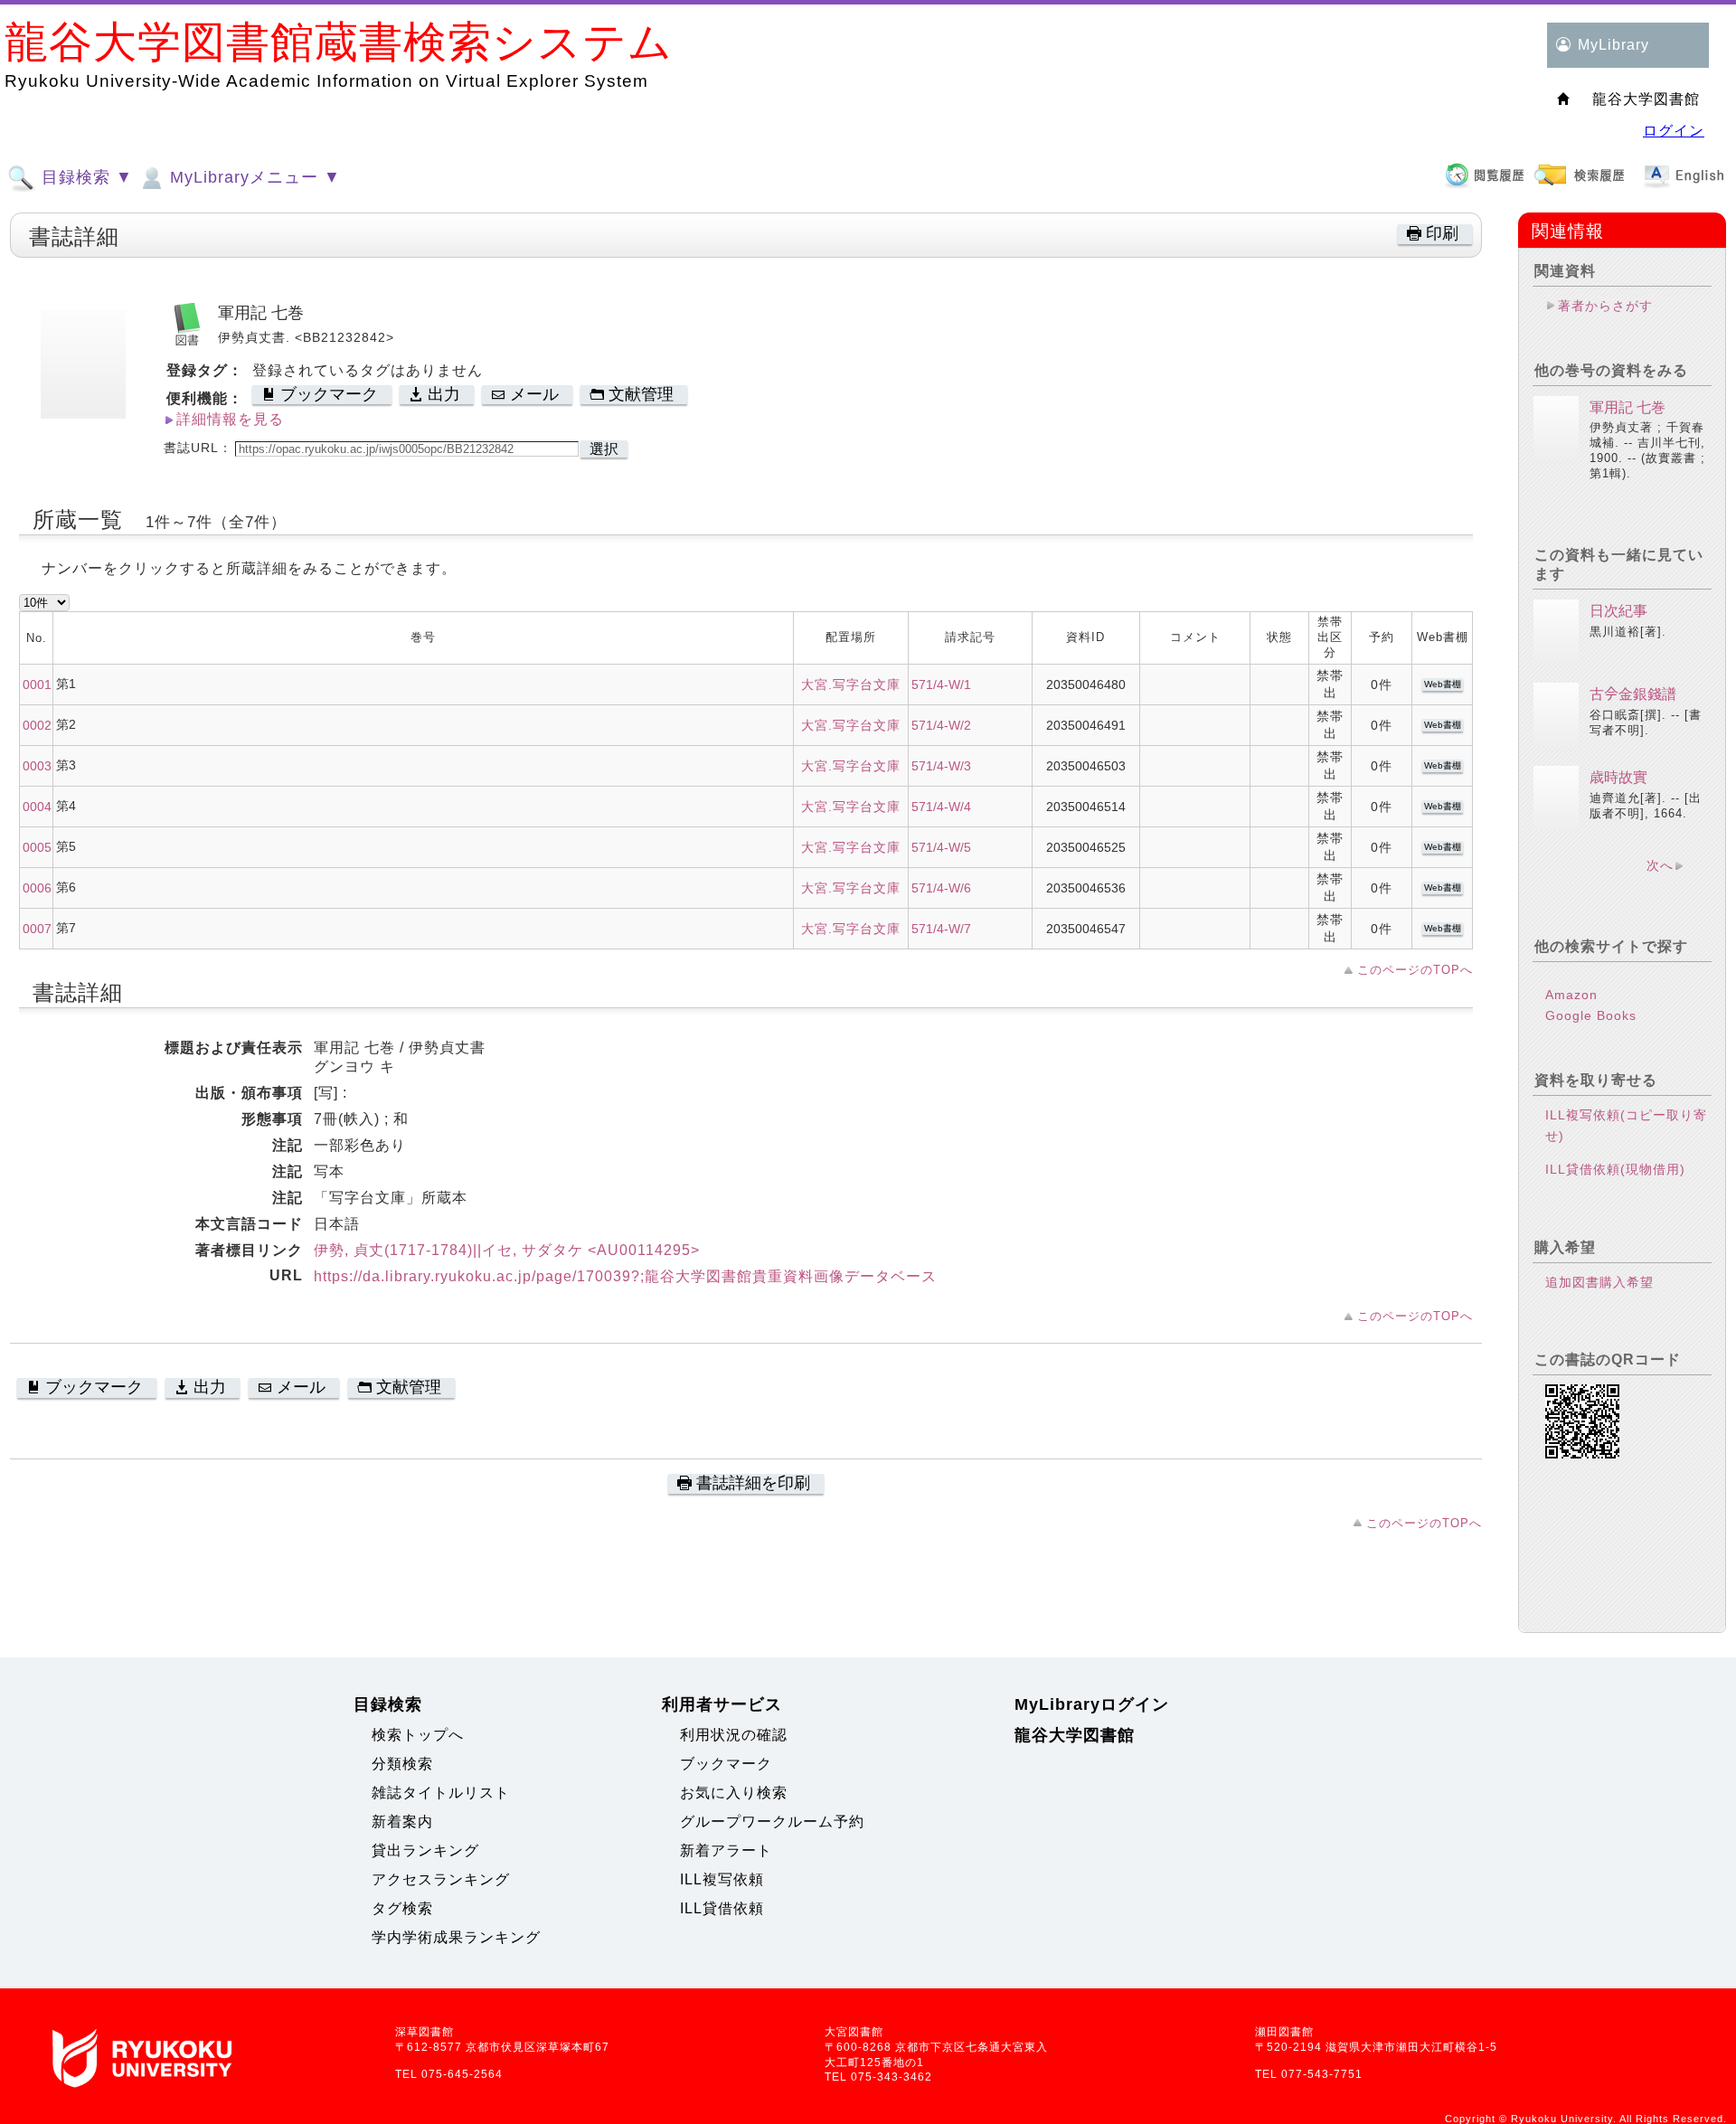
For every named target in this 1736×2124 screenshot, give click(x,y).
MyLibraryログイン (1092, 1704)
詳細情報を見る (230, 419)
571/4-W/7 (941, 929)
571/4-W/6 (941, 888)
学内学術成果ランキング (456, 1937)
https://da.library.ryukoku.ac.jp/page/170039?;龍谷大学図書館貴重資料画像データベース (625, 1276)
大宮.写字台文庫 (851, 684)
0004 (37, 807)
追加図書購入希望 (1599, 1282)
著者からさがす (1605, 306)
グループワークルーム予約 (772, 1822)
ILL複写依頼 (722, 1879)
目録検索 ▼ (85, 177)
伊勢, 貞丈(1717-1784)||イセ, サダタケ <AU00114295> (507, 1250)
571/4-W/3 (941, 766)
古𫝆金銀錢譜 (1633, 694)
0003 (37, 766)
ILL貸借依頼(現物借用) (1615, 1169)
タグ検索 (402, 1908)
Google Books (1591, 1015)
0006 (37, 888)
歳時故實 (1618, 777)
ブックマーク (726, 1764)
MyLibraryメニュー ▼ (253, 177)
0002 (37, 725)
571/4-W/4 (941, 807)
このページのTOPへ (1415, 970)
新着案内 (402, 1822)
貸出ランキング (425, 1850)
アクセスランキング (441, 1879)
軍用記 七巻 (1627, 407)
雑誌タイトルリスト (441, 1793)
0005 (37, 847)
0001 (37, 684)
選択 (604, 449)
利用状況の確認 (734, 1735)
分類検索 (402, 1764)
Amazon (1571, 995)
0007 (37, 929)
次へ (1660, 865)
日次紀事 (1618, 611)
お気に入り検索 (734, 1793)
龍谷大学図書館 (1075, 1735)
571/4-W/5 (941, 847)
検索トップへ (418, 1735)
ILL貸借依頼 (722, 1908)
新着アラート (726, 1850)
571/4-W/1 (941, 684)
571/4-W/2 (941, 725)
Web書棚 (1443, 684)
